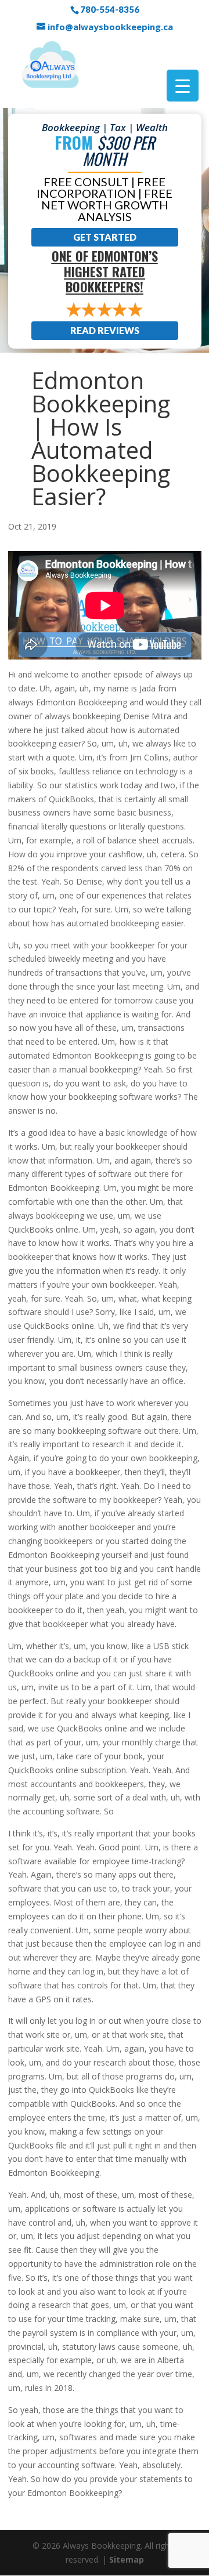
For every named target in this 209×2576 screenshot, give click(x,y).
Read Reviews (105, 330)
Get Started (105, 237)
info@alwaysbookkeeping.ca (110, 27)
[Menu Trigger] (183, 86)
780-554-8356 (110, 9)
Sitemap (127, 2559)
